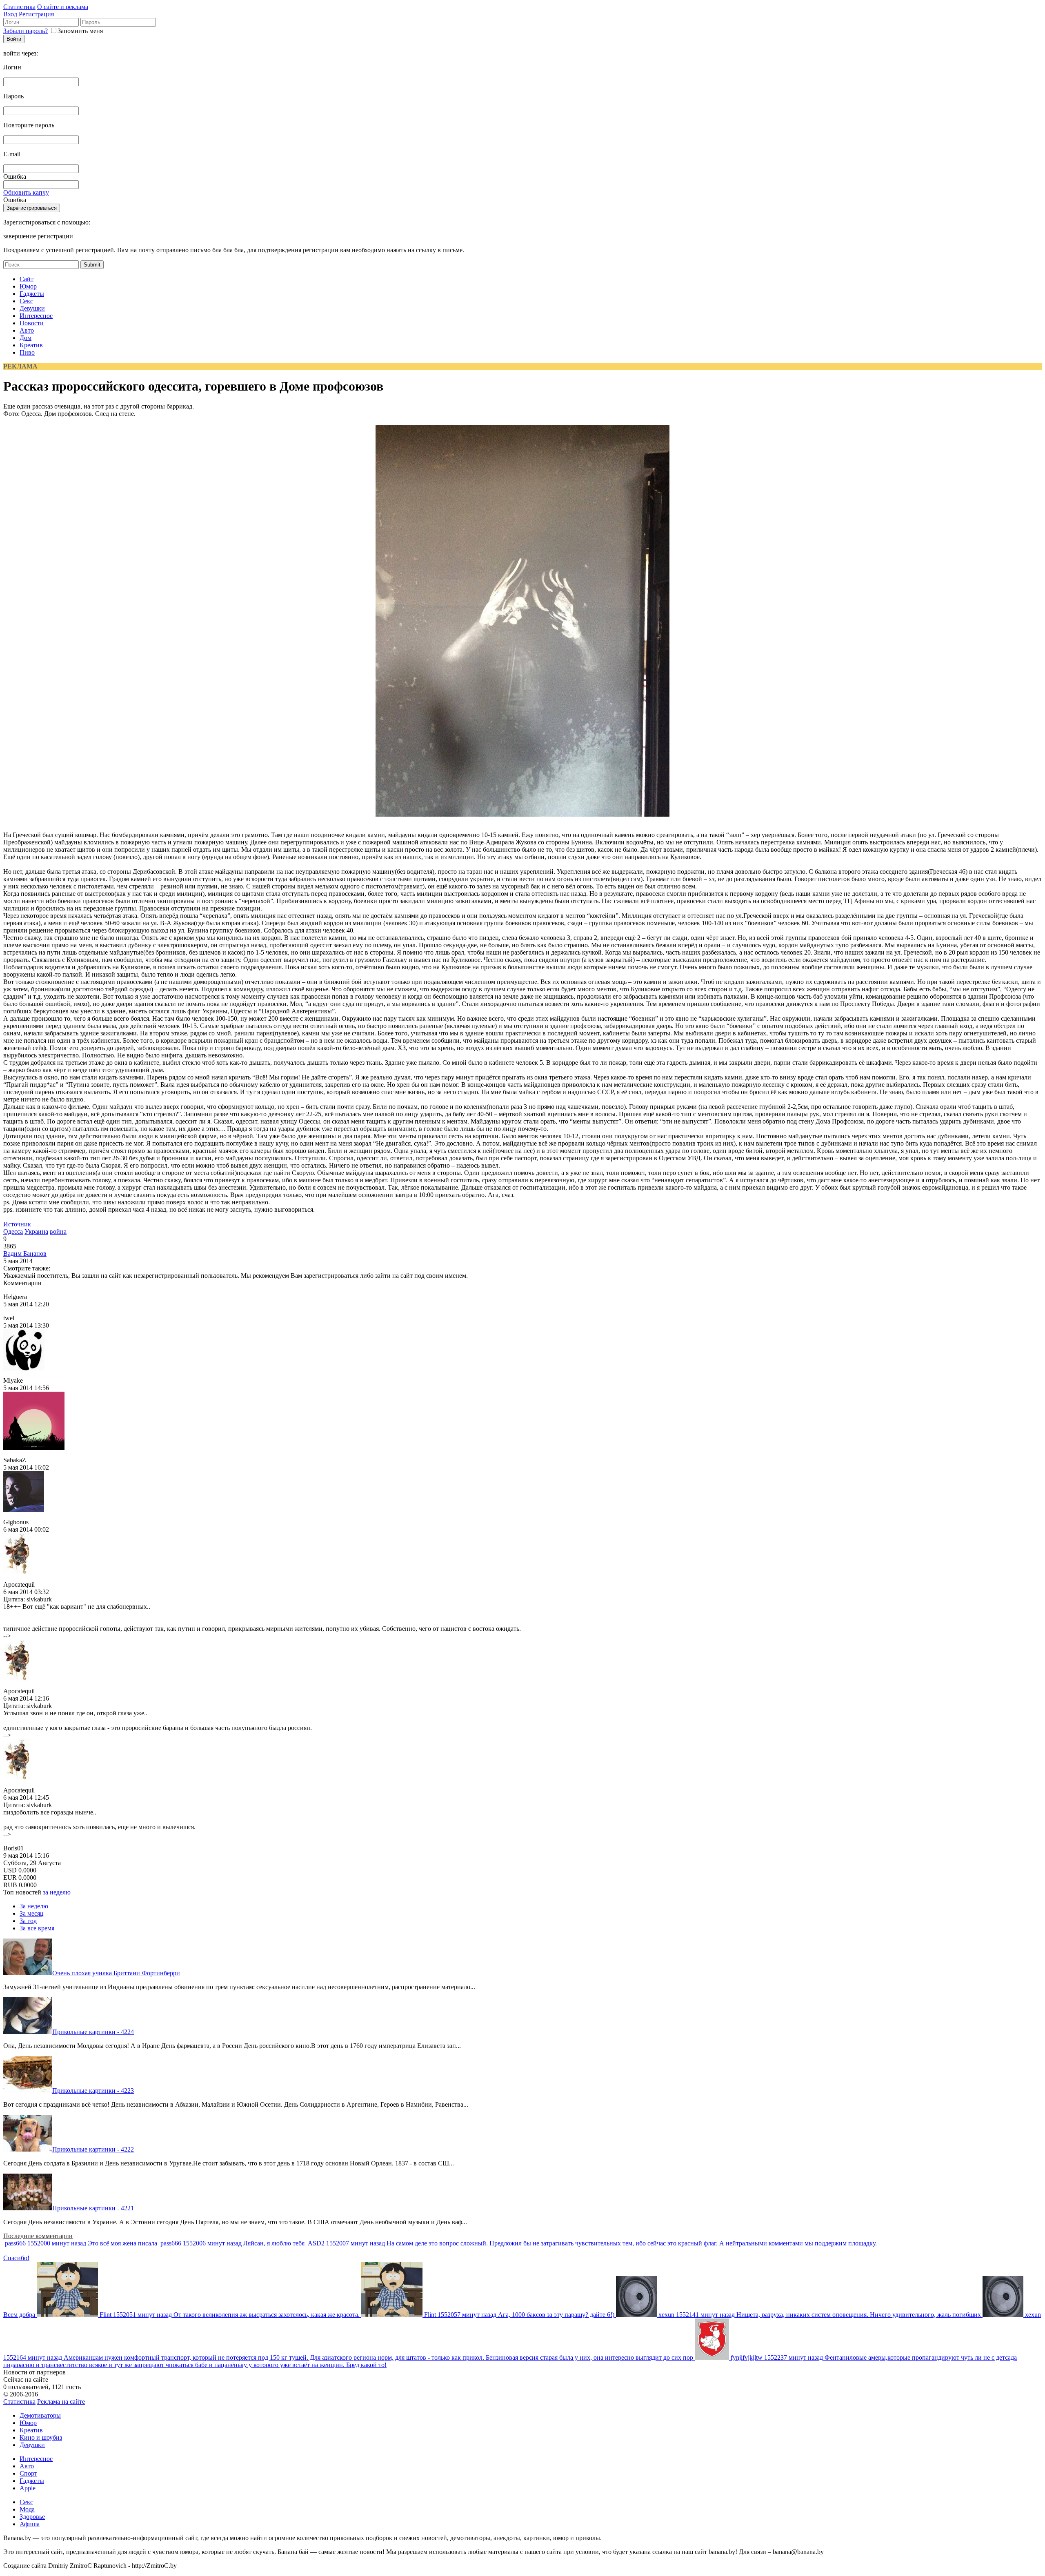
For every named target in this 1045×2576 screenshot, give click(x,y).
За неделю (34, 1906)
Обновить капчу (26, 192)
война (58, 1231)
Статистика (19, 7)
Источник (17, 1224)
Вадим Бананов (25, 1254)
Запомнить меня (80, 31)
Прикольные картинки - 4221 (93, 2208)
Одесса (13, 1231)
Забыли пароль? (26, 31)
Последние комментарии (38, 2236)
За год (28, 1921)
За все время (37, 1928)
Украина (36, 1231)
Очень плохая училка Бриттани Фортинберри (116, 1973)
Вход (10, 14)
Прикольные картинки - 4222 (93, 2149)
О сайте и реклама (63, 7)
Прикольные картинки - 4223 (93, 2091)
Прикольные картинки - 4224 (93, 2032)
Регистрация (36, 14)
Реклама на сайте (61, 2402)
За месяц (32, 1913)
